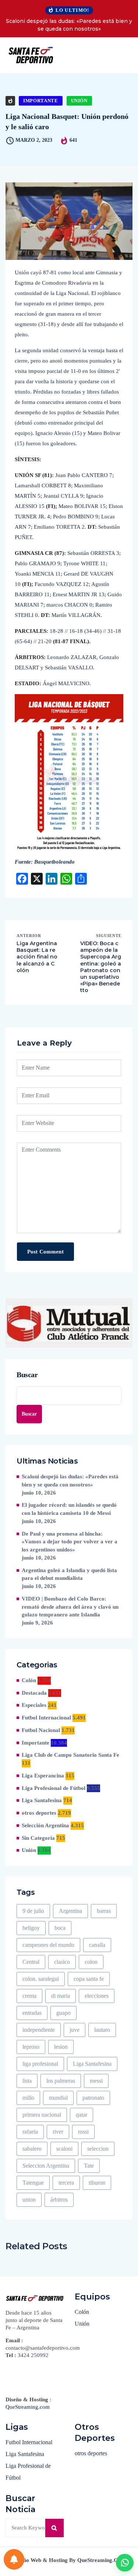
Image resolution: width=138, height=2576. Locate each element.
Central (31, 1962)
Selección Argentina (45, 1825)
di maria (61, 1996)
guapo (63, 2013)
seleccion (98, 2149)
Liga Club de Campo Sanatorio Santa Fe (70, 1755)
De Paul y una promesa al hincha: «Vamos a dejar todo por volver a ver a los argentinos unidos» (70, 1542)
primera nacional (42, 2115)
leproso (31, 2047)
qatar (82, 2115)
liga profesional (40, 2064)
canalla (97, 1945)
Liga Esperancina (43, 1776)
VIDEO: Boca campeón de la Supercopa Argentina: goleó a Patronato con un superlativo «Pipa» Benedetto (101, 967)
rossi (83, 2132)
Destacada (34, 1693)
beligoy (31, 1928)
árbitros (59, 2200)
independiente (39, 2030)
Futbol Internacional (46, 1718)
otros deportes (39, 1813)
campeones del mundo (48, 1945)
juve (75, 2030)
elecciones (97, 1996)
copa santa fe (89, 1979)
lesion (61, 2047)
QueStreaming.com (28, 2407)
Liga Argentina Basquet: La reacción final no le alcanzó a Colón (37, 957)
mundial (58, 2098)
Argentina (70, 1911)
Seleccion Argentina (46, 2166)
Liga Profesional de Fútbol (54, 1788)
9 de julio (33, 1911)
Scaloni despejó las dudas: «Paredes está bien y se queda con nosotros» (69, 25)
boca (60, 1928)
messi (96, 2081)
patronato (93, 2098)
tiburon (97, 2183)
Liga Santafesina (42, 1800)
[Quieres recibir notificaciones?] (14, 2559)
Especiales (34, 1705)
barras (104, 1911)
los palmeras (61, 2081)
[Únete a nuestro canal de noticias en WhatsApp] (125, 2563)
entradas (32, 2013)
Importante (41, 101)
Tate (89, 2166)
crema (29, 1996)
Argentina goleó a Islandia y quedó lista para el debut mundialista (69, 1574)
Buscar (27, 1375)
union (29, 2200)
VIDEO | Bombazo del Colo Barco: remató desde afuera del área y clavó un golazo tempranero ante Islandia (70, 1607)
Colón (29, 1680)
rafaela (30, 2132)
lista (27, 2081)
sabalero (32, 2149)
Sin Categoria (38, 1838)
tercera (66, 2183)
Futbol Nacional (41, 1730)
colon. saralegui (41, 1979)
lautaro (102, 2030)
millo (28, 2098)
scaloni (64, 2149)
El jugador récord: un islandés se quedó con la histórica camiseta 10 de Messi (69, 1509)
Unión (79, 101)
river (58, 2132)
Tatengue (33, 2183)
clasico (62, 1962)
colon (91, 1962)
